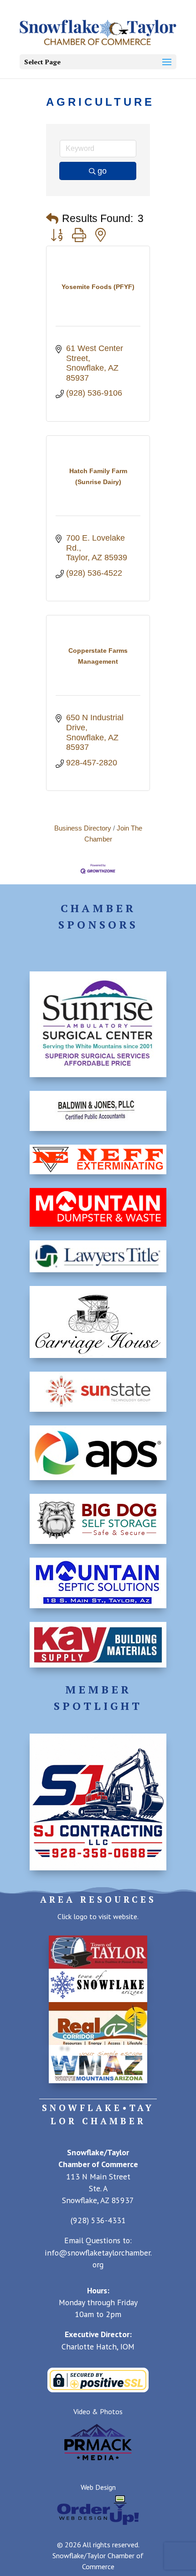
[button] (52, 219)
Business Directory (83, 828)
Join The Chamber (113, 834)
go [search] (102, 171)
